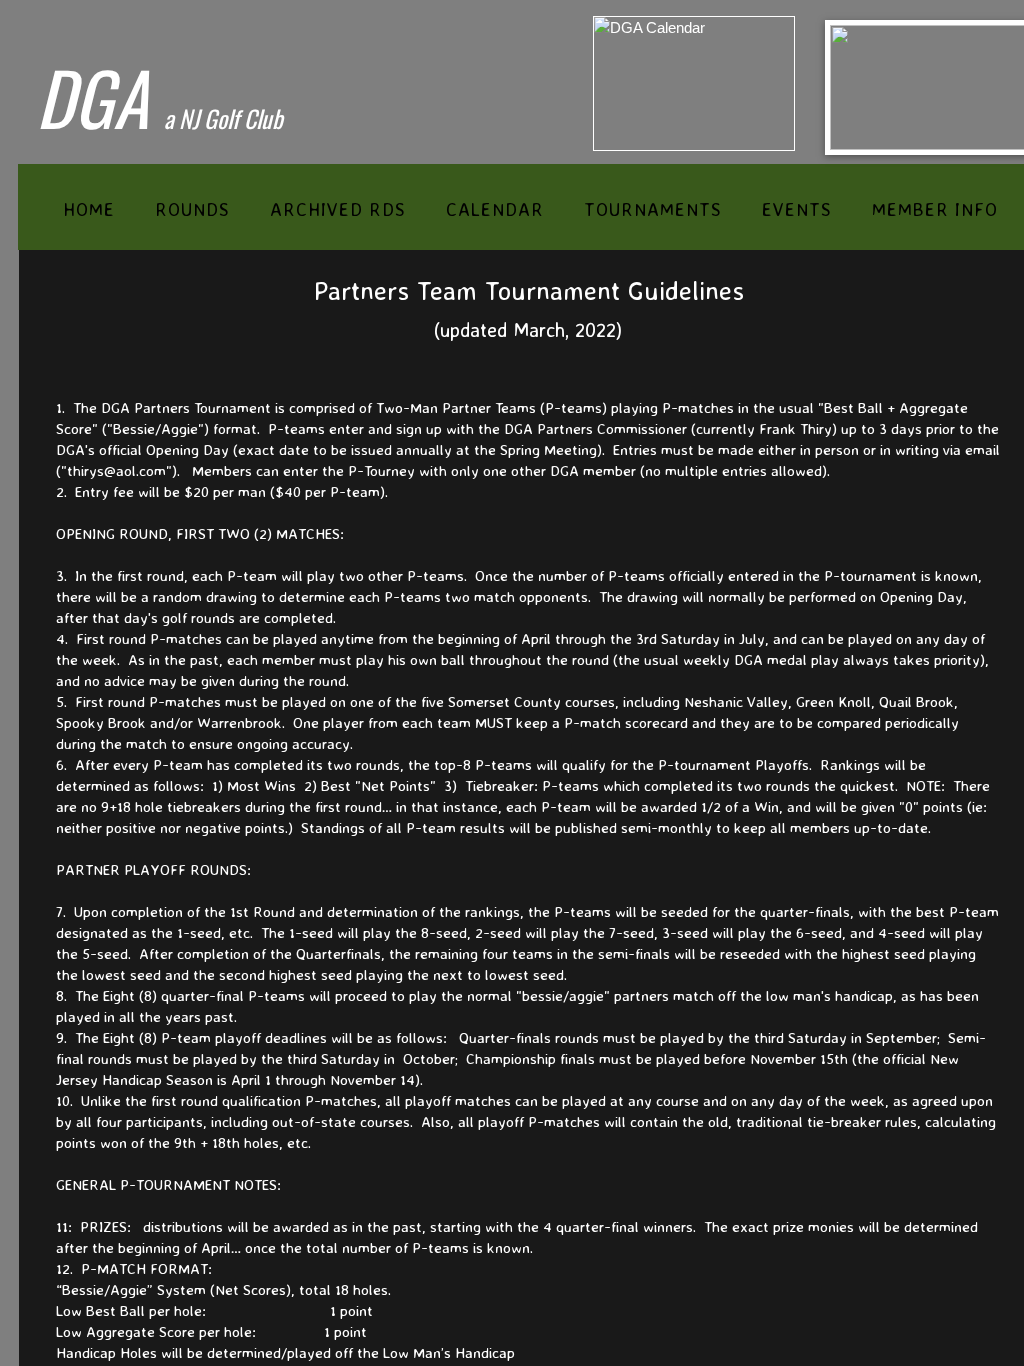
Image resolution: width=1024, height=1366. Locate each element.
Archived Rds (338, 209)
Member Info (935, 209)
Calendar (495, 209)
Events (797, 209)
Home (89, 209)
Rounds (192, 209)
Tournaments (653, 209)
